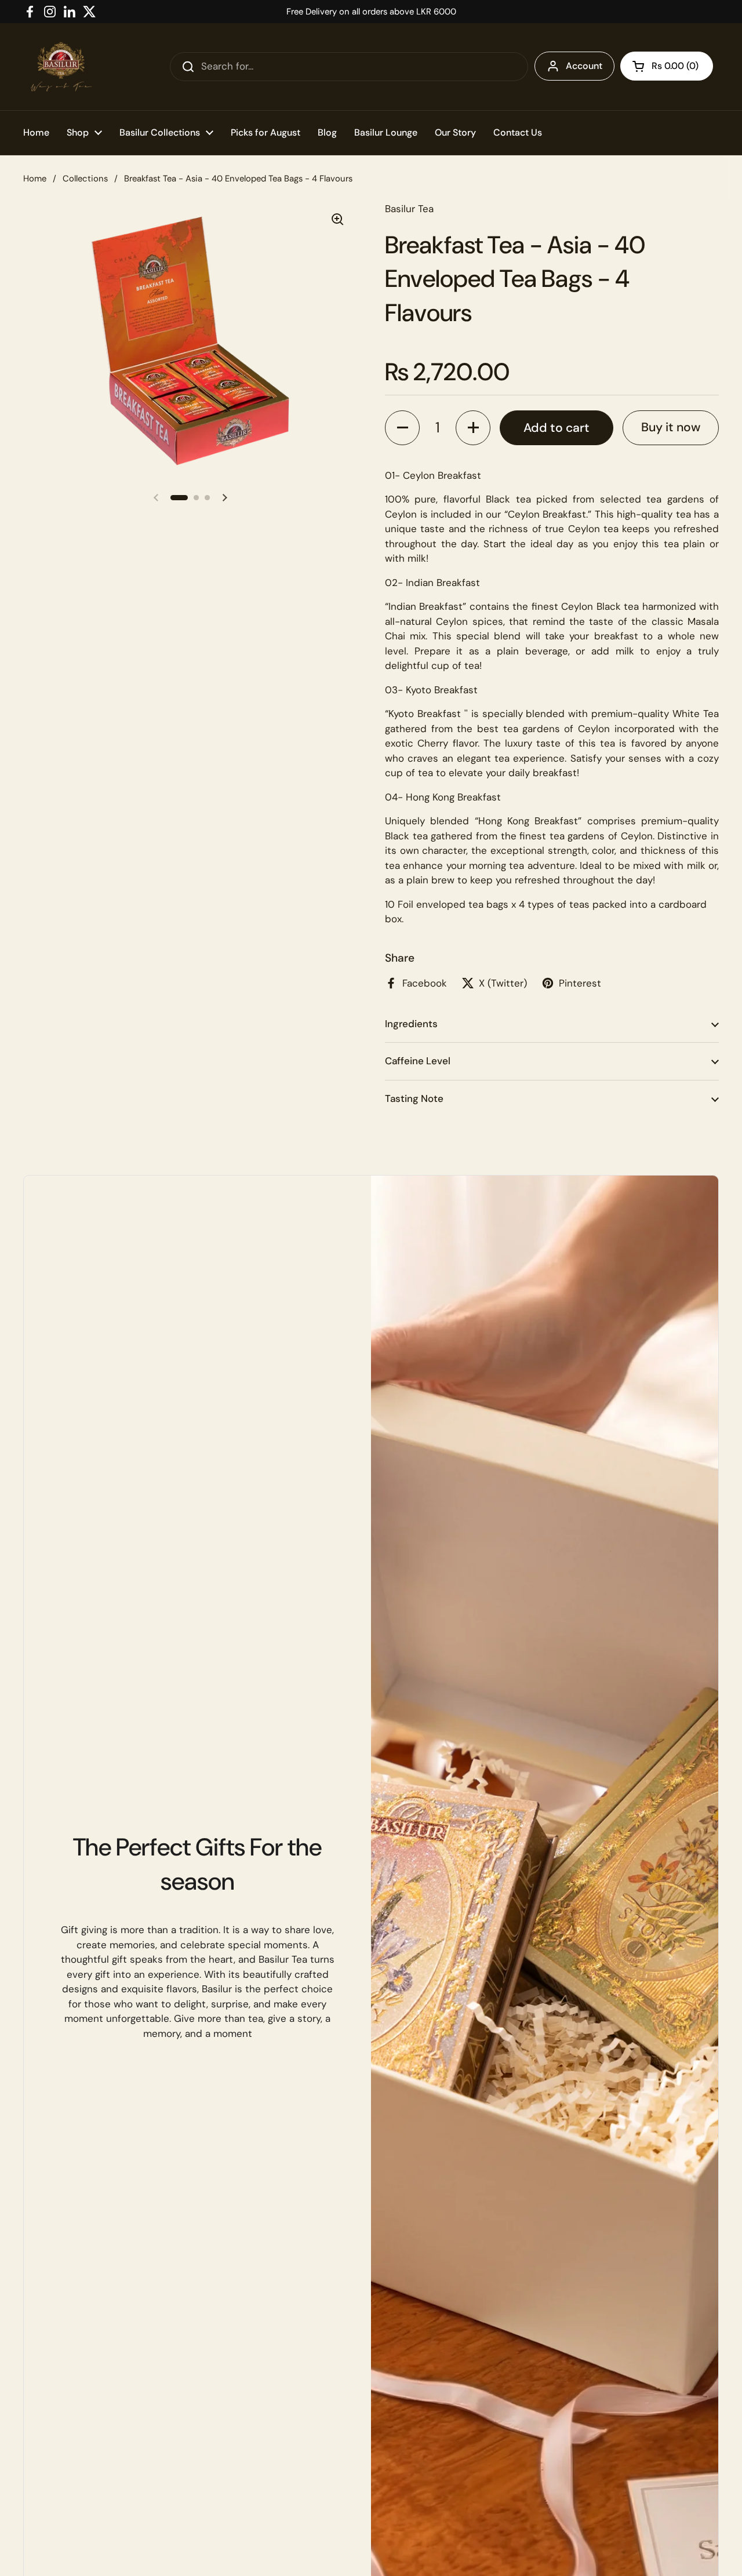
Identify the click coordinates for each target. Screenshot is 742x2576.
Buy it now (671, 427)
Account (584, 66)
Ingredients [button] (411, 1024)
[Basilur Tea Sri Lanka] (61, 67)
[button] (667, 66)
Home (35, 179)
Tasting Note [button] (414, 1098)
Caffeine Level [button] (418, 1061)
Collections (85, 179)
